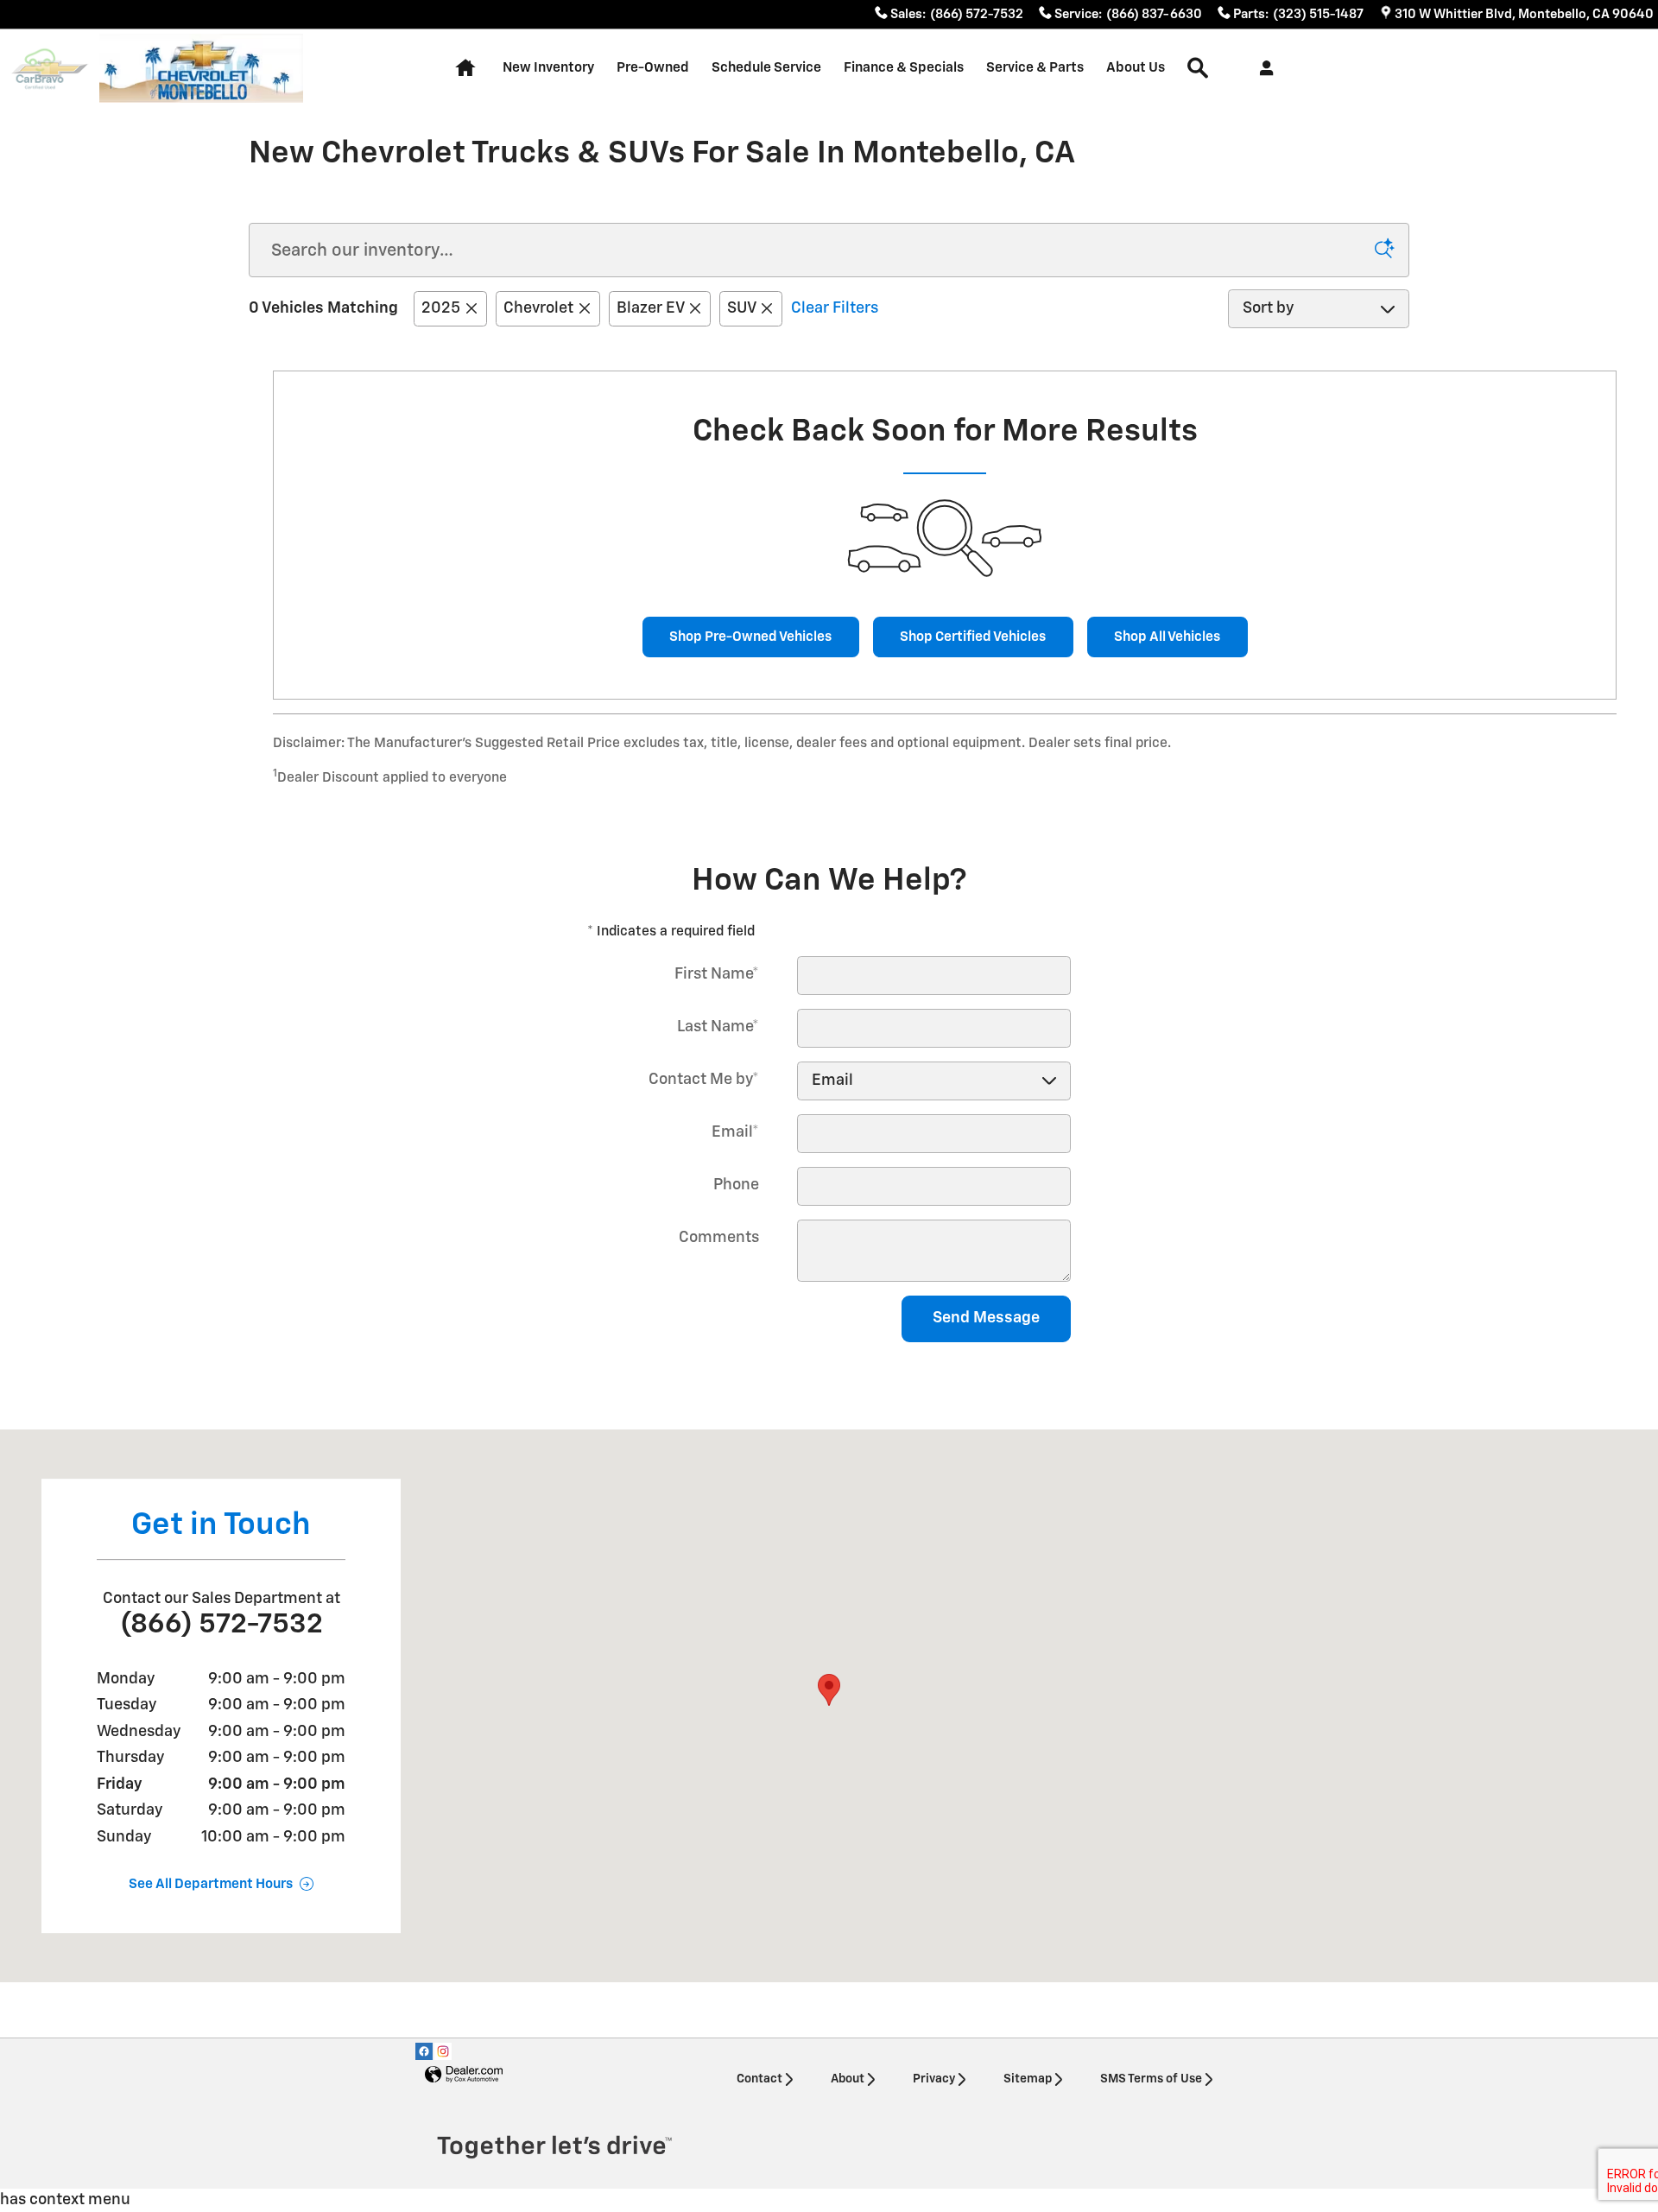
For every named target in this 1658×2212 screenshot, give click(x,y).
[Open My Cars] (1262, 68)
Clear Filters (835, 308)
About (848, 2079)
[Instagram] (443, 2051)
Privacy (934, 2079)
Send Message (986, 1318)
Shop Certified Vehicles (973, 637)
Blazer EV (650, 308)
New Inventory (548, 68)
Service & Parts (1035, 68)
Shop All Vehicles (1167, 637)
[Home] (50, 69)
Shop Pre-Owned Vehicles (750, 637)
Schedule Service (766, 68)
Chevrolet (538, 308)
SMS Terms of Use (1151, 2079)
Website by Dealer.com (464, 2075)
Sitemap (1028, 2079)
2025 (441, 308)
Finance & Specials (904, 68)
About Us (1136, 68)
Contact (759, 2079)
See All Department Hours (211, 1884)
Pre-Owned (653, 68)
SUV (741, 308)
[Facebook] (424, 2051)
